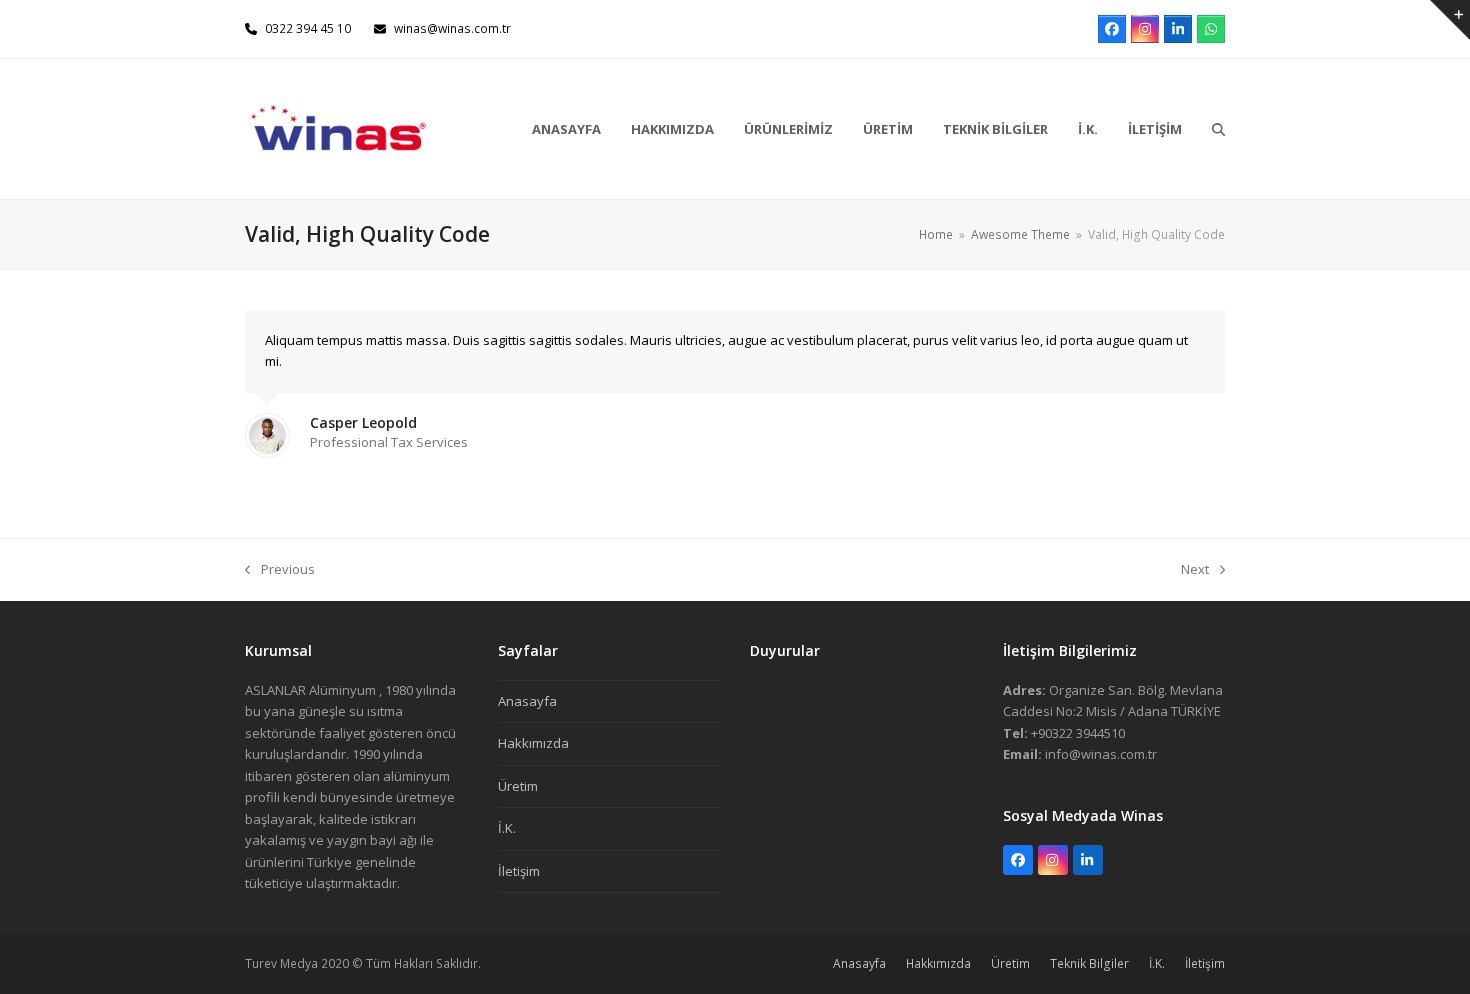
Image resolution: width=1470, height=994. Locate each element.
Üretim (518, 786)
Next (1195, 570)
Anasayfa (527, 701)
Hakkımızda (533, 743)
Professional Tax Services (389, 442)
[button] (1218, 129)
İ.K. (507, 828)
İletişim (519, 871)
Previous (280, 570)
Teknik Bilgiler (1089, 963)
